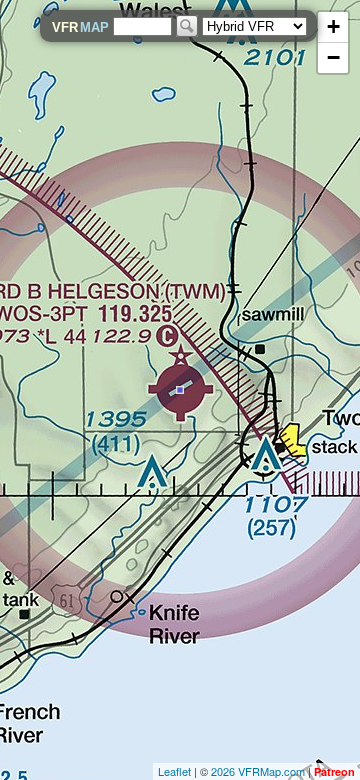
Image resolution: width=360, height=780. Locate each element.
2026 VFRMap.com (258, 771)
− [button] (333, 57)
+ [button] (333, 26)
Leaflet (174, 771)
